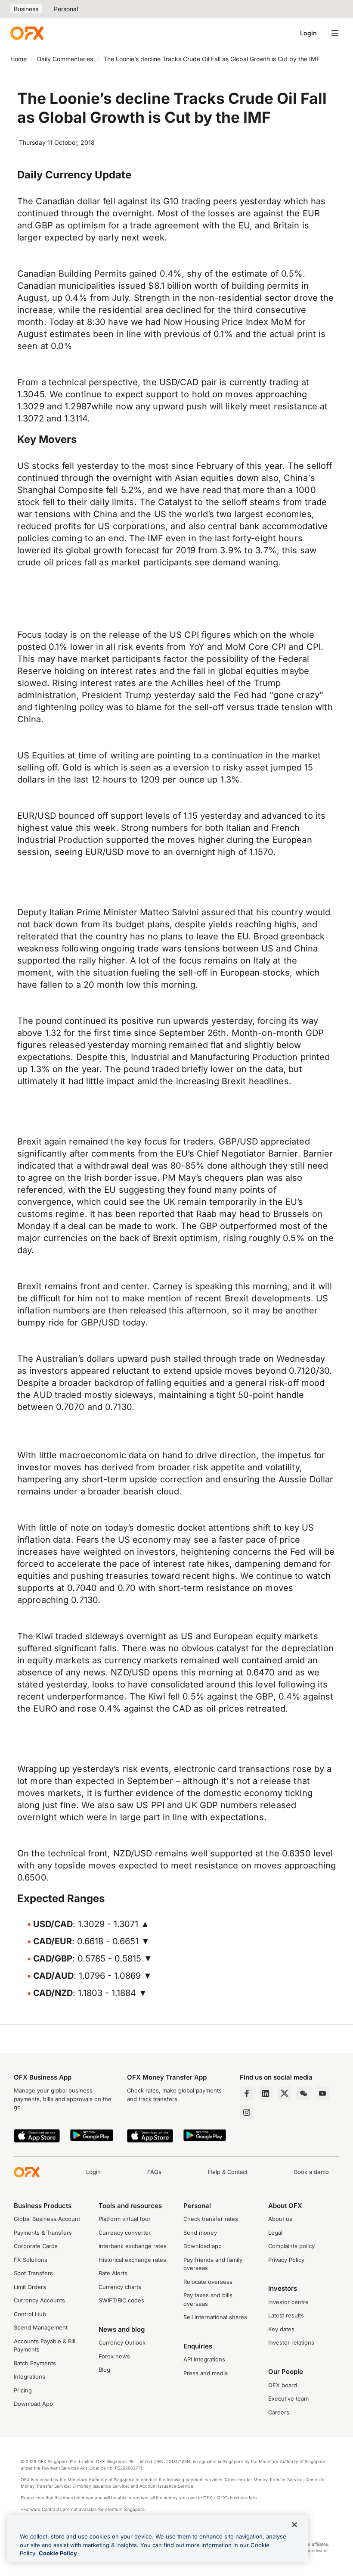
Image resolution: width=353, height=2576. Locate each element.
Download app (203, 2246)
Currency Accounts (39, 2300)
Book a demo (311, 2172)
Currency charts (120, 2287)
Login (308, 33)
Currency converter (125, 2233)
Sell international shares (215, 2317)
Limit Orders (30, 2287)
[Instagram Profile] (247, 2112)
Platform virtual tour (125, 2219)
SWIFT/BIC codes (121, 2300)
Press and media (206, 2373)
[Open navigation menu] (335, 33)
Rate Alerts (113, 2273)
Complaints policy (291, 2246)
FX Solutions (31, 2260)
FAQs (154, 2172)
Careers (279, 2412)
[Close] (294, 2525)
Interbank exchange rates (133, 2246)
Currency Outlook (122, 2342)
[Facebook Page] (247, 2093)
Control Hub (30, 2314)
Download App (33, 2404)
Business (26, 9)
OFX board (283, 2385)
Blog (104, 2370)
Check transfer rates (211, 2219)
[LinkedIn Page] (266, 2093)
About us (280, 2219)
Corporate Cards (36, 2246)
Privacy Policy (286, 2260)
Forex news (114, 2356)
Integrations (29, 2376)
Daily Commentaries (65, 59)
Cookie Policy (58, 2553)
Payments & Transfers (43, 2233)
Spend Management (41, 2327)
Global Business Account (47, 2219)
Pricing (23, 2390)
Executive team (288, 2398)
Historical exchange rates (132, 2260)
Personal (66, 9)
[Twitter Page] (285, 2093)
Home (19, 59)
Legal (275, 2233)
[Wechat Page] (303, 2093)
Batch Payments (35, 2363)
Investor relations (291, 2342)
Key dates (281, 2329)
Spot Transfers (33, 2273)
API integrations (204, 2359)
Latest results (286, 2315)
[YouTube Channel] (322, 2093)
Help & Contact (228, 2172)
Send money (200, 2233)
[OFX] (27, 33)
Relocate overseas (208, 2282)
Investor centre (288, 2302)
